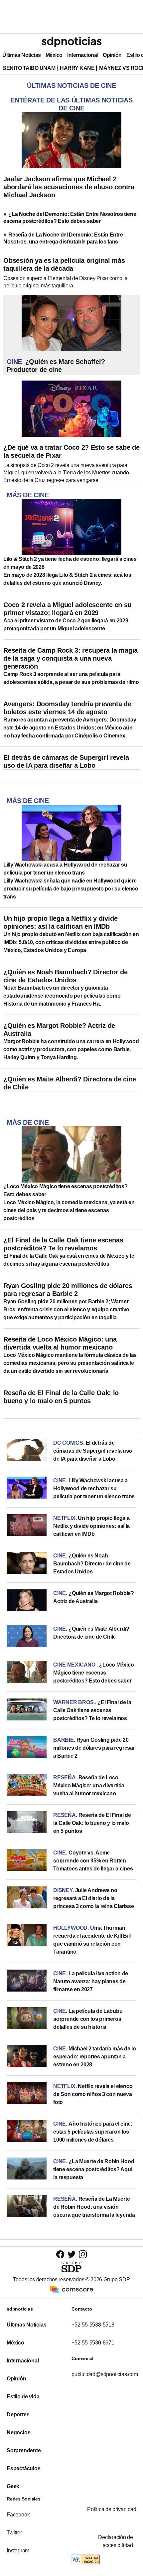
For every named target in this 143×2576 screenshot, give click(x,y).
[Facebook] (60, 2254)
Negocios (18, 2432)
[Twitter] (72, 2254)
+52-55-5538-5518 (93, 2325)
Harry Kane (77, 68)
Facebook (18, 2515)
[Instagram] (83, 2254)
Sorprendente (24, 2450)
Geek (13, 2486)
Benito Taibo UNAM (29, 68)
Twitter (14, 2533)
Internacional (83, 55)
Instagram (18, 2551)
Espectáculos (24, 2468)
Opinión (112, 55)
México (54, 55)
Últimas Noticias (22, 55)
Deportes (18, 2415)
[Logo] (71, 42)
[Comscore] (71, 2289)
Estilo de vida (23, 2397)
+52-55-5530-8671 (93, 2343)
